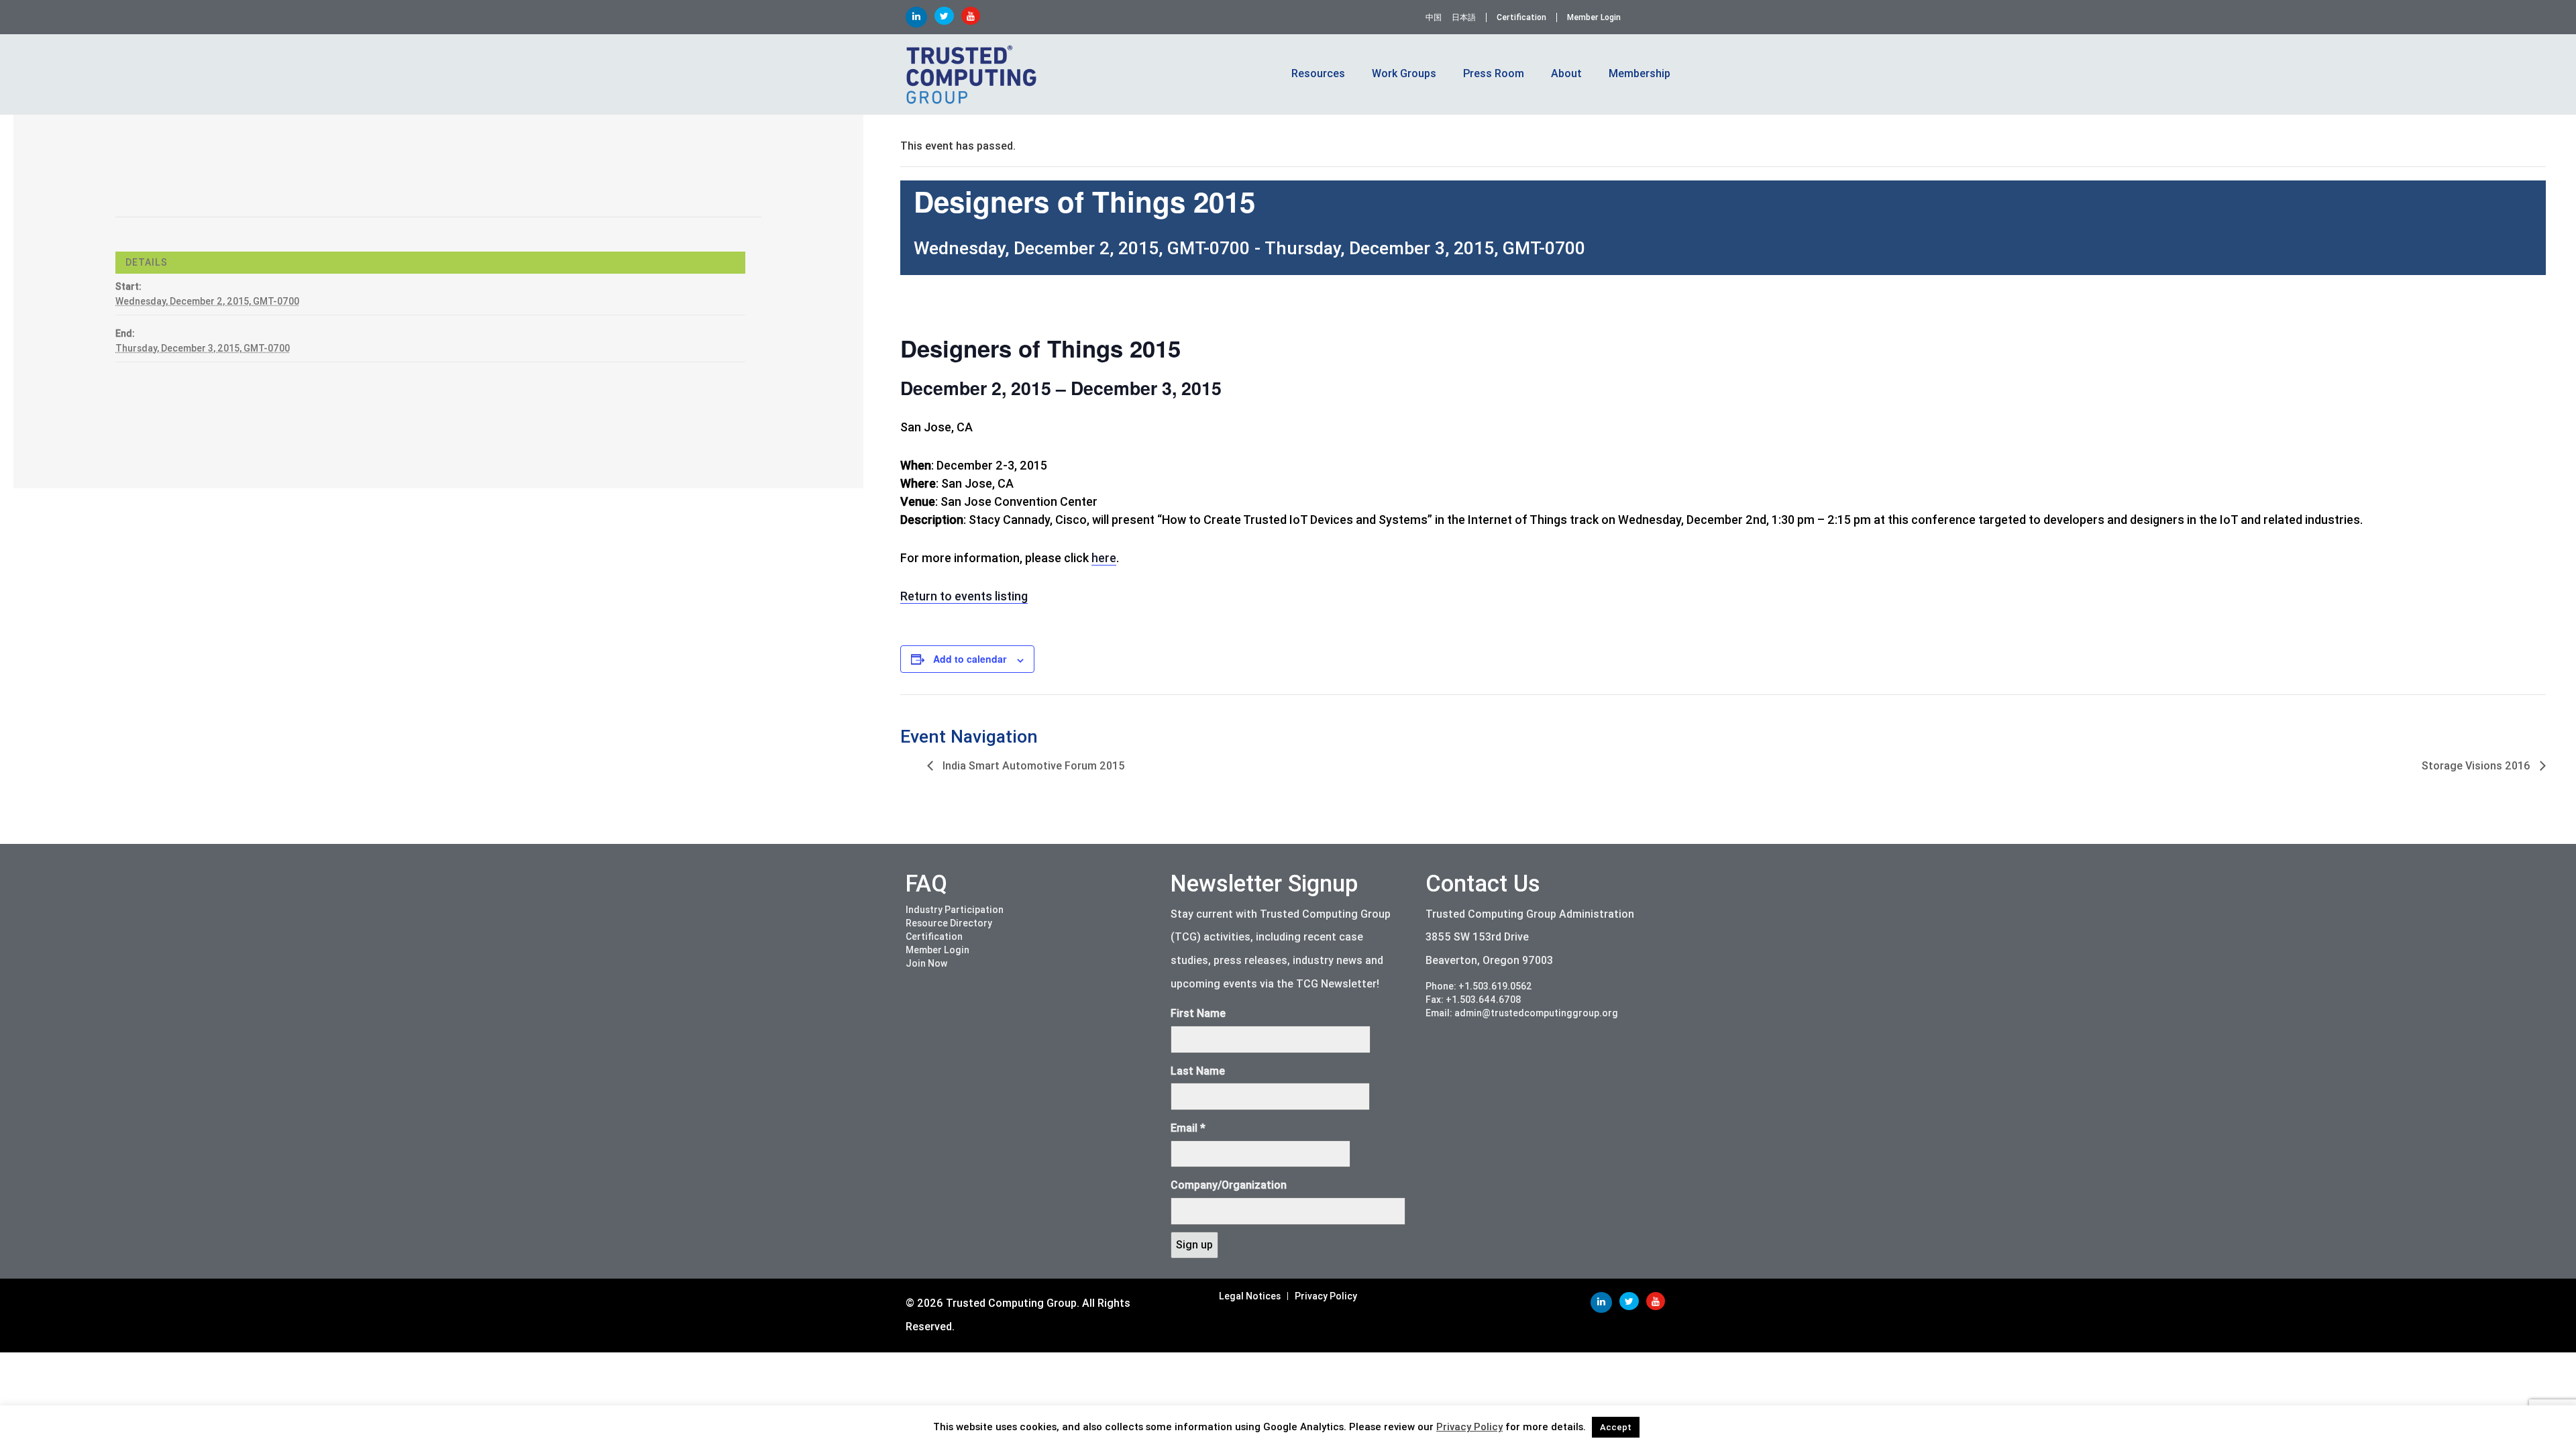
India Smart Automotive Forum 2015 (1032, 766)
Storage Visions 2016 (2477, 766)
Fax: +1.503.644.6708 (1473, 1000)
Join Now (926, 963)
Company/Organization (1229, 1185)
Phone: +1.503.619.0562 (1479, 986)
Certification (1521, 17)
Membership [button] (1640, 73)
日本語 (1464, 17)
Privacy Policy (1326, 1296)
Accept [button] (1616, 1427)
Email (1188, 1128)
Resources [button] (1318, 73)
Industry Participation (955, 910)
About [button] (1566, 73)
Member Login (1594, 17)
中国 (1434, 17)
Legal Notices (1250, 1296)
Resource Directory (949, 923)
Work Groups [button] (1404, 73)
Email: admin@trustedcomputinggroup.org (1522, 1013)
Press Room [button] (1494, 73)
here (1104, 558)
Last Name (1198, 1071)
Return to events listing (964, 596)
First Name (1198, 1013)
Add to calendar (970, 659)
